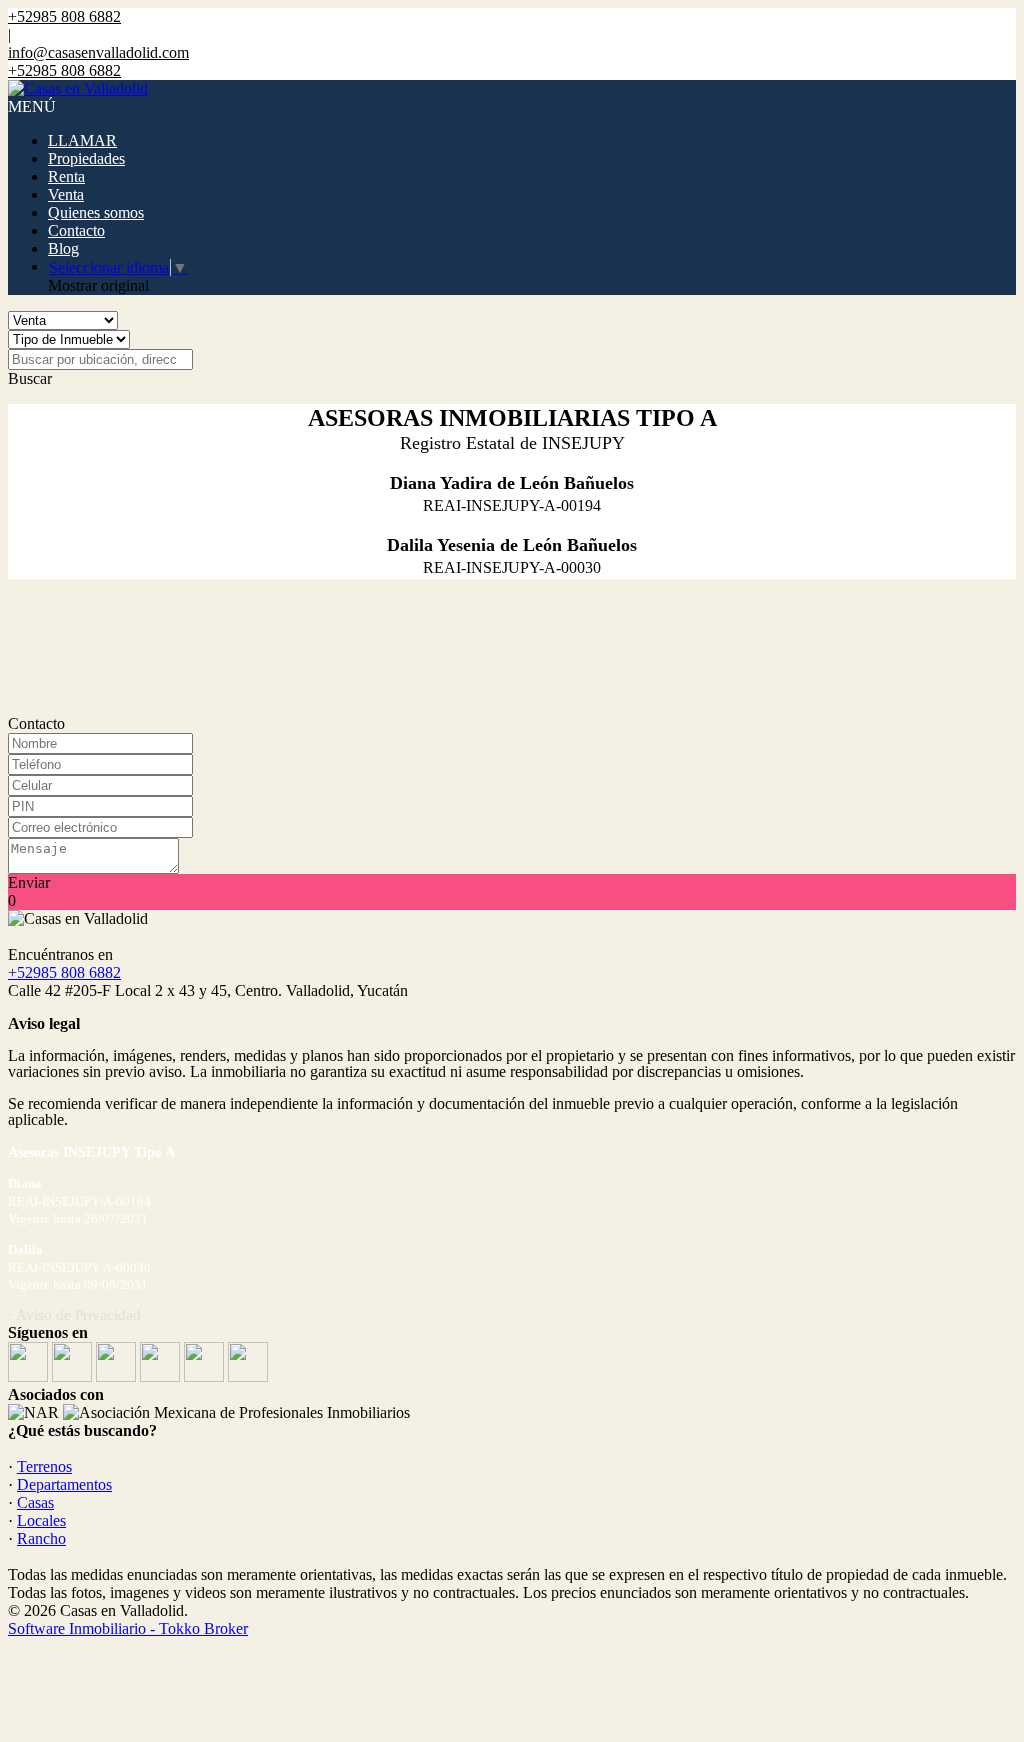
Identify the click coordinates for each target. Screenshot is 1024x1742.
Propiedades (86, 158)
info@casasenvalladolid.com (98, 52)
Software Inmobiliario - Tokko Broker (128, 1628)
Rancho (41, 1538)
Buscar (30, 378)
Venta (66, 194)
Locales (41, 1520)
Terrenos (44, 1466)
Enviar (29, 882)
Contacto (76, 230)
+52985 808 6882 (64, 972)
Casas (35, 1502)
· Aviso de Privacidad (74, 1315)
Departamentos (64, 1484)
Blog (63, 248)
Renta (66, 176)
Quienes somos (96, 212)
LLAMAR (82, 140)
